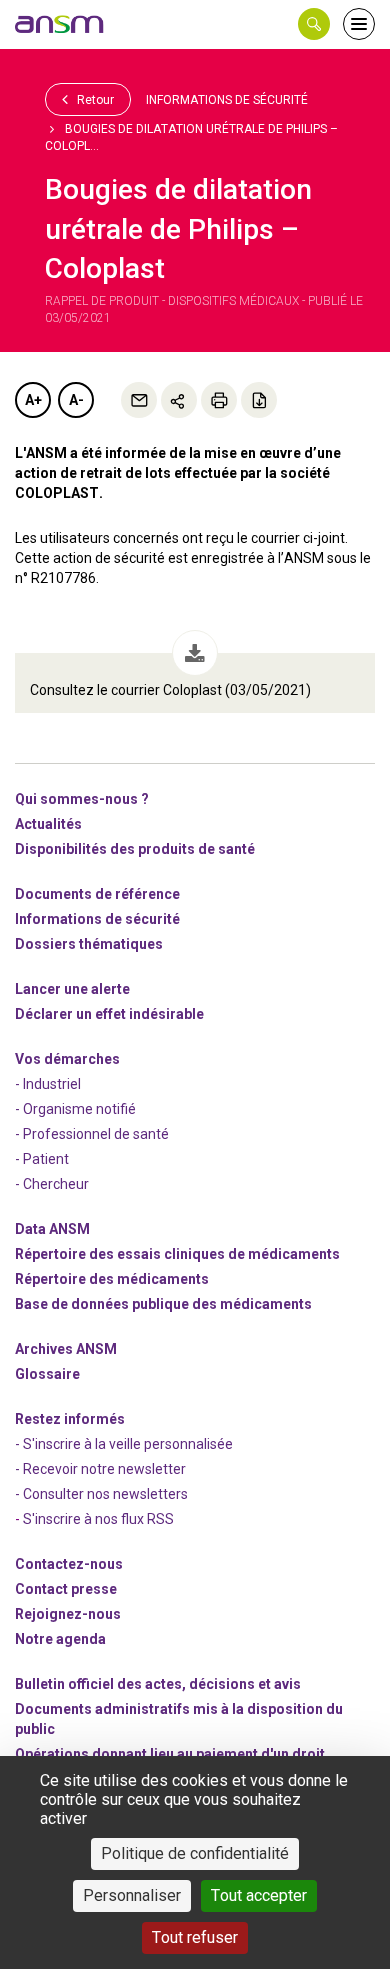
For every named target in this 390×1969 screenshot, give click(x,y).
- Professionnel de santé (92, 1134)
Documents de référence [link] (97, 894)
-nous (68, 1614)
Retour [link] (94, 100)
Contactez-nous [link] (69, 1564)
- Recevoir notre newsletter (100, 1469)
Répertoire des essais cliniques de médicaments (177, 1254)
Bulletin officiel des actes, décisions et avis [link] (158, 1684)
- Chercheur (52, 1184)
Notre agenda (60, 1639)
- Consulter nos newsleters (101, 1494)
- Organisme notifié (75, 1109)
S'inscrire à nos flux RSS (98, 1519)
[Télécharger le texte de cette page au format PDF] (259, 400)
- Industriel (48, 1084)
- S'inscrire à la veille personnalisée (124, 1444)
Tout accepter (259, 1895)
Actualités (48, 824)
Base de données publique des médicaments (163, 1304)
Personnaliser (132, 1895)
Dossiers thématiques (89, 944)
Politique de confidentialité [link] (195, 1853)
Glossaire (47, 1374)
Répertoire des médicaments (112, 1279)
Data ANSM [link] (52, 1229)
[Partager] (179, 400)
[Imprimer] (219, 400)
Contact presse (66, 1589)
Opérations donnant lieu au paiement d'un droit (170, 1754)
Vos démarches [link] (67, 1059)
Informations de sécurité (227, 100)
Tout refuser (195, 1937)
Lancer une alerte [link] (72, 989)
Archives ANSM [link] (66, 1349)
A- (76, 400)
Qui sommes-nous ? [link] (82, 799)
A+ (33, 400)
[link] (60, 24)
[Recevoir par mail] (139, 400)
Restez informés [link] (70, 1419)
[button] (314, 24)
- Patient (42, 1159)
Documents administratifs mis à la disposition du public (179, 1719)
